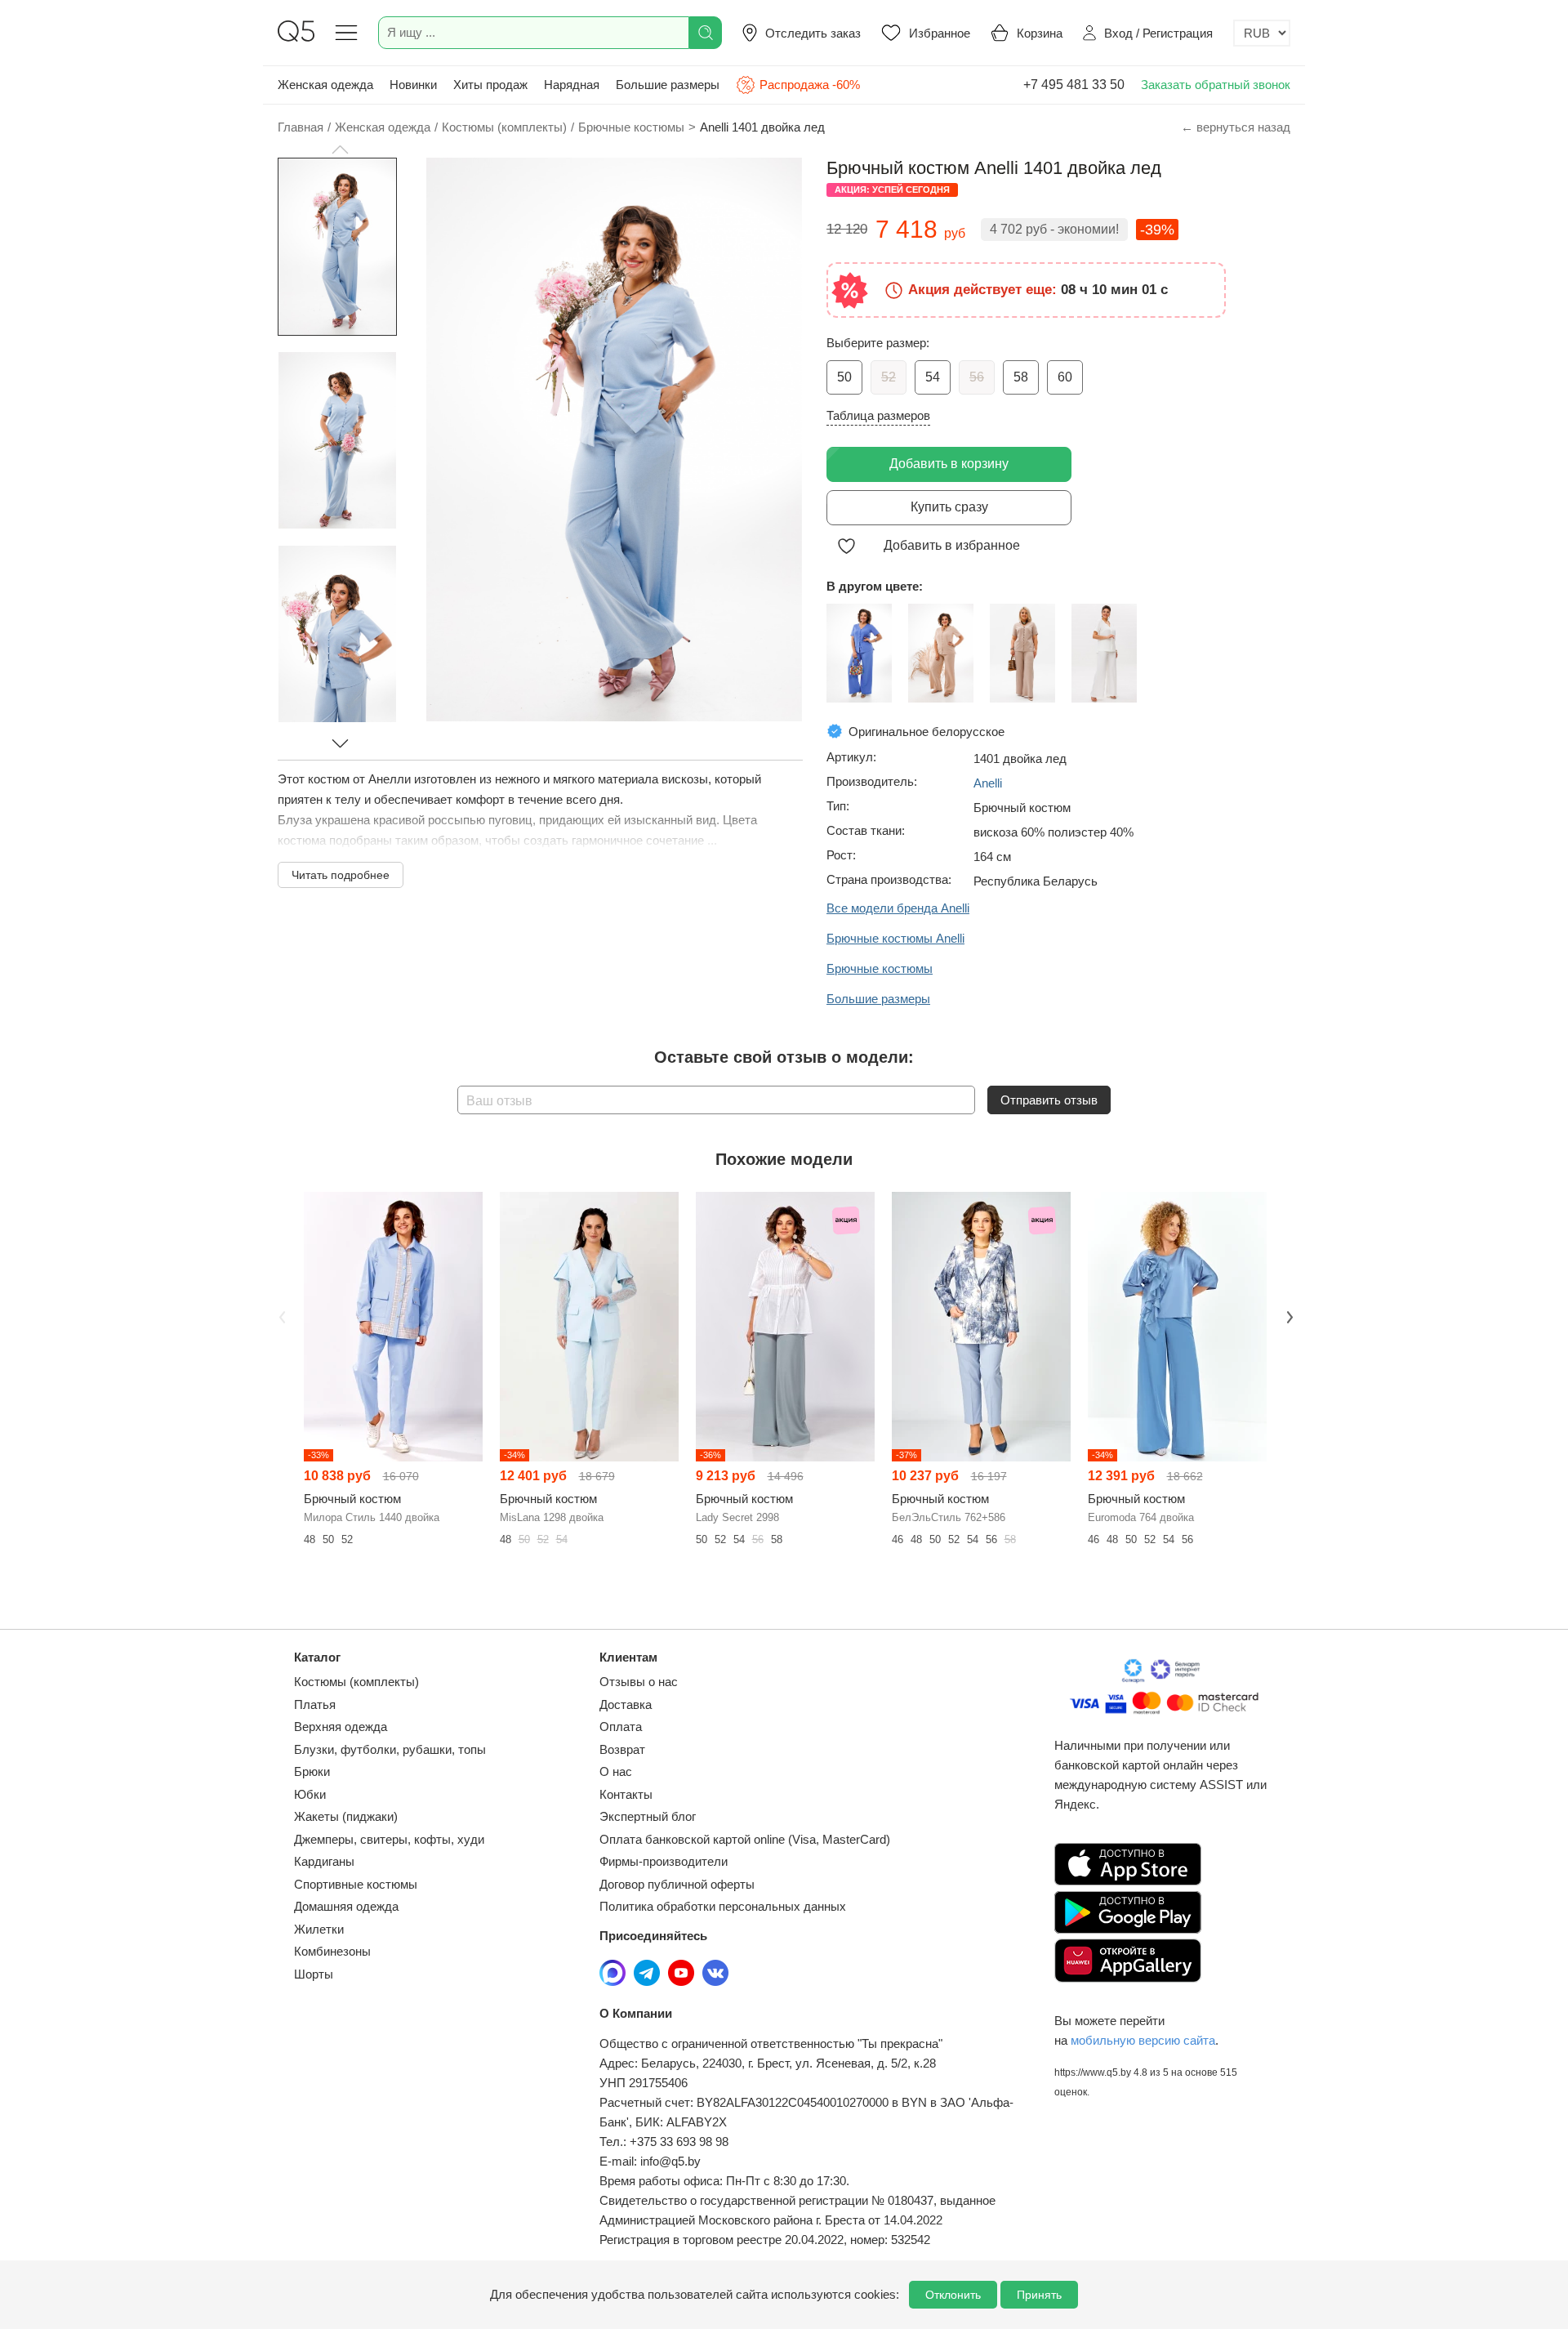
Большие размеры (668, 85)
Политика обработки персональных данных (723, 1906)
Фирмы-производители (664, 1861)
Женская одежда (325, 85)
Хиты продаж (490, 85)
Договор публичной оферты (677, 1884)
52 (889, 377)
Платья (315, 1704)
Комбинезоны (332, 1951)
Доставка (626, 1704)
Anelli (988, 783)
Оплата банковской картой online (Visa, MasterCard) (745, 1839)
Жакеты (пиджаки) (346, 1816)
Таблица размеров (878, 415)
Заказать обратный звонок (1216, 85)
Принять (1039, 2295)
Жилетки (319, 1929)
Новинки (413, 85)
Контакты (626, 1794)
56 (977, 377)
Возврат (622, 1749)
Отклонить (953, 2295)
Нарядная (572, 85)
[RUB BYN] (1262, 33)
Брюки (312, 1771)
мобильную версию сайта (1143, 2040)
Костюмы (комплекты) (356, 1682)
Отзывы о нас (639, 1682)
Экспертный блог (648, 1816)
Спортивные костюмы (356, 1884)
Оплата (621, 1727)
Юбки (310, 1794)
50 (844, 377)
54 (933, 377)
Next (1288, 1316)
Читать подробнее (341, 875)
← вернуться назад (1236, 127)
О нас (616, 1771)
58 (1021, 377)
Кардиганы (324, 1861)
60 (1065, 377)
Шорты (314, 1974)
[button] (340, 149)
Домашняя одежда (346, 1906)
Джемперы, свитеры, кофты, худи (389, 1839)
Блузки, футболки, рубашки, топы (390, 1749)
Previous (280, 1316)
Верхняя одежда (341, 1727)
